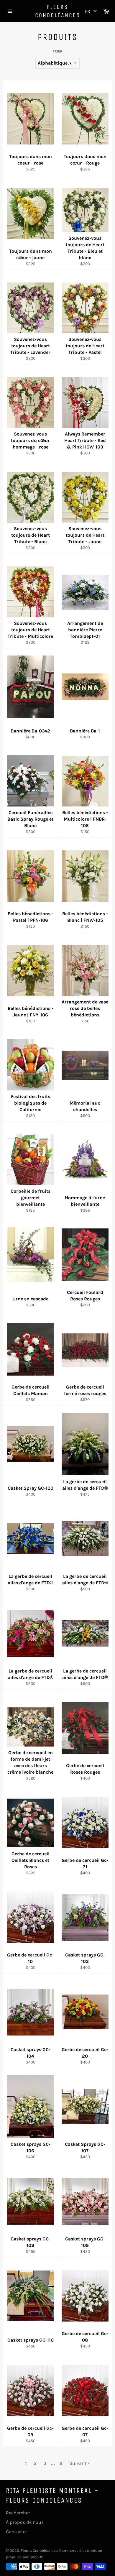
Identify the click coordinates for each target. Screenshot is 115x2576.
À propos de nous (25, 2522)
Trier (58, 51)
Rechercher (18, 2513)
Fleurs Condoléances (58, 11)
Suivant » (80, 2463)
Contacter (17, 2532)
